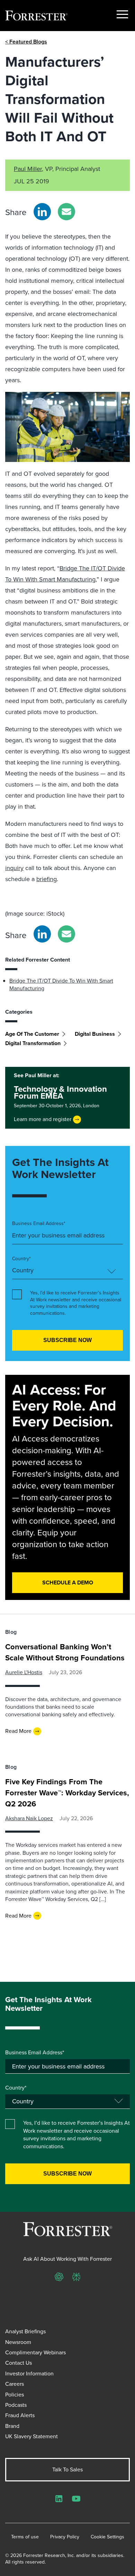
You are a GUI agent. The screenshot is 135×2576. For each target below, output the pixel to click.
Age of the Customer (32, 1034)
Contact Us (19, 2363)
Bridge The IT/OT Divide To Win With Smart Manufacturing (61, 985)
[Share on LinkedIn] (42, 212)
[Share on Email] (66, 212)
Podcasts (16, 2405)
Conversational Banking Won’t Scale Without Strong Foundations (65, 1652)
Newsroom (18, 2342)
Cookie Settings (107, 2537)
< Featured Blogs (26, 42)
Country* (21, 1259)
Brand (12, 2426)
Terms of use (25, 2537)
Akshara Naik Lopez (29, 1818)
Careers (15, 2384)
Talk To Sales (67, 2469)
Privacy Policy (65, 2537)
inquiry (14, 868)
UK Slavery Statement (31, 2436)
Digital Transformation (33, 1043)
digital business (95, 1034)
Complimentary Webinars (35, 2352)
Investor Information (29, 2374)
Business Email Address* (39, 1224)
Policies (15, 2395)
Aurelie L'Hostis (24, 1672)
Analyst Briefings (25, 2331)
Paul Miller (28, 169)
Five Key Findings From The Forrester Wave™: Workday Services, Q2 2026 (67, 1793)
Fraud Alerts (20, 2415)
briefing (47, 879)
